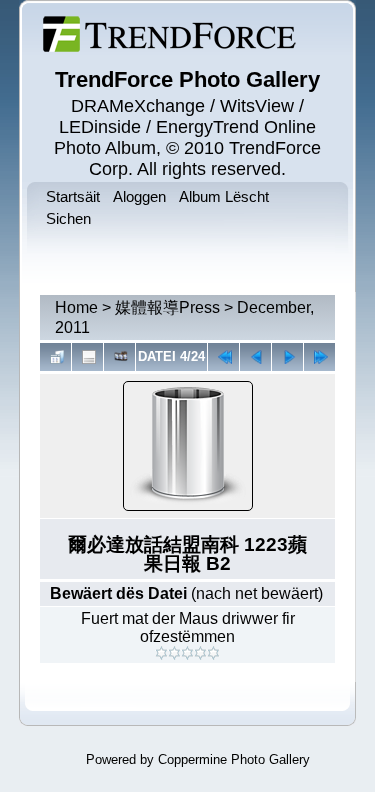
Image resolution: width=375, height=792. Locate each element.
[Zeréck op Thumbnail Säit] (55, 357)
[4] (200, 653)
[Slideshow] (119, 357)
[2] (174, 653)
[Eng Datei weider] (255, 357)
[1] (161, 653)
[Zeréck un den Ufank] (223, 357)
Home (76, 307)
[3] (187, 653)
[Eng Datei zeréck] (287, 357)
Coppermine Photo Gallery (234, 759)
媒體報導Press (167, 307)
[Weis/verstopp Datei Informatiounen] (87, 357)
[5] (213, 653)
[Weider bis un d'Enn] (319, 357)
